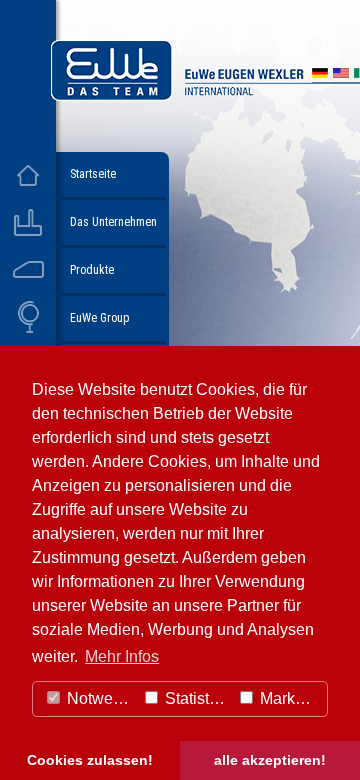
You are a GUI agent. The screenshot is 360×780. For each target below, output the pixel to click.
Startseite (93, 174)
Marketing (291, 698)
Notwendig (99, 698)
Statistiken (196, 698)
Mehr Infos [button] (122, 656)
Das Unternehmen (113, 222)
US (341, 75)
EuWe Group (99, 318)
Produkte (92, 270)
